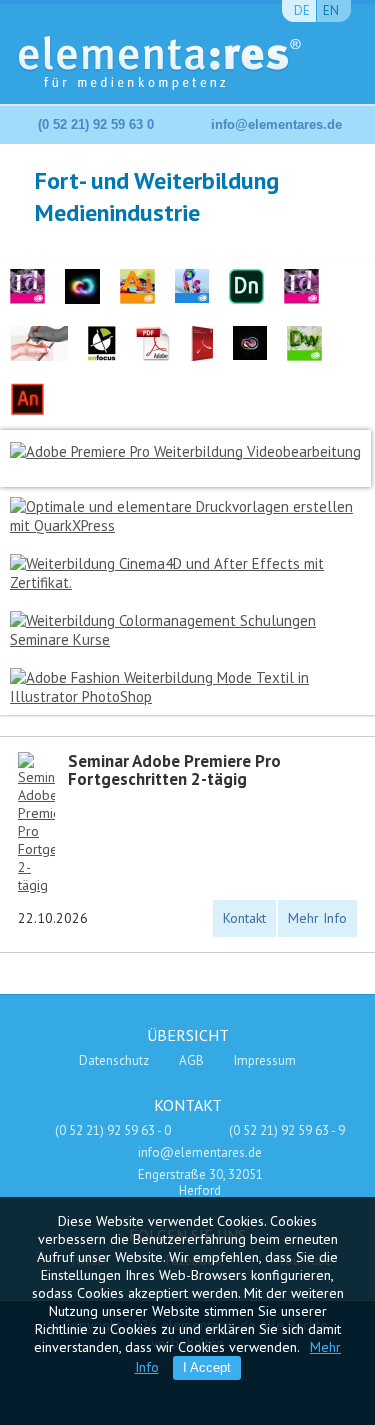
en (331, 10)
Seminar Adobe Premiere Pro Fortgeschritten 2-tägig (174, 770)
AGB (191, 1060)
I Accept (207, 1367)
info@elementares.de (276, 124)
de (302, 10)
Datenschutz (114, 1060)
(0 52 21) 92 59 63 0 (96, 124)
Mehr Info (317, 918)
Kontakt (244, 918)
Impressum (265, 1060)
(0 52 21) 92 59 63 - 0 (113, 1130)
